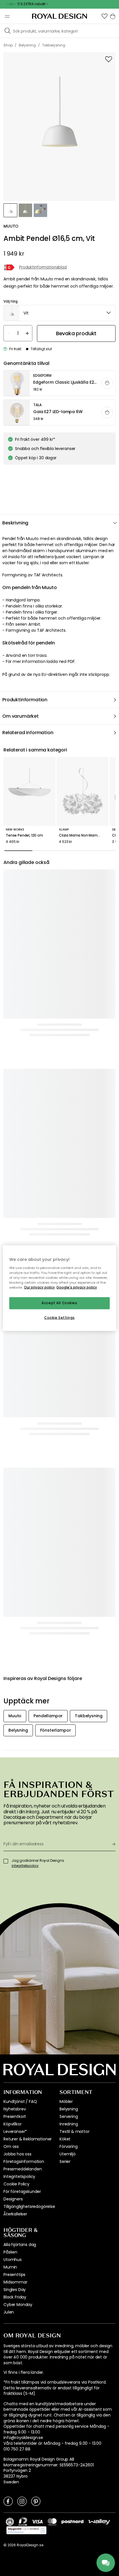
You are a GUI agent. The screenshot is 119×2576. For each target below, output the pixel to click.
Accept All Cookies (59, 1303)
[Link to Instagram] (22, 2501)
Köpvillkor (12, 2124)
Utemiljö (68, 2154)
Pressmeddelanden (23, 2169)
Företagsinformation (24, 2161)
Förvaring (69, 2146)
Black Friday (15, 2297)
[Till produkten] (60, 383)
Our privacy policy (39, 1287)
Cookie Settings (59, 1317)
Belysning (69, 2109)
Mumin (10, 2267)
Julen (9, 2312)
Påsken (10, 2252)
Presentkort (15, 2116)
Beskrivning (15, 523)
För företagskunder (22, 2191)
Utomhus (13, 2260)
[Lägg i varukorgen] (107, 383)
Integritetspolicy (19, 2176)
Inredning (69, 2124)
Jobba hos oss (17, 2154)
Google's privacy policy (77, 1287)
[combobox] (59, 313)
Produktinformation (25, 700)
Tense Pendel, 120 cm (24, 835)
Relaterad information (28, 733)
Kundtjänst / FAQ (20, 2101)
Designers (13, 2199)
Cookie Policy (16, 2184)
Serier (65, 2161)
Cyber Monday (18, 2305)
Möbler (66, 2101)
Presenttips (14, 2275)
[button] (105, 16)
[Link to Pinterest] (36, 2501)
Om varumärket (21, 716)
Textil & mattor (75, 2131)
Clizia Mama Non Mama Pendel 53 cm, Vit (83, 835)
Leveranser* (15, 2131)
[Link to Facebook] (8, 2501)
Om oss (11, 2146)
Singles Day (15, 2290)
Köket (65, 2139)
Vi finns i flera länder (23, 2372)
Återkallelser (15, 2214)
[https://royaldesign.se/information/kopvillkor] (26, 2530)
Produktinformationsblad (43, 267)
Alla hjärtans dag (20, 2245)
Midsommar (15, 2282)
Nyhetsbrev (15, 2109)
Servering (69, 2116)
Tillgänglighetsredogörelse (29, 2206)
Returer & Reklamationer (28, 2139)
